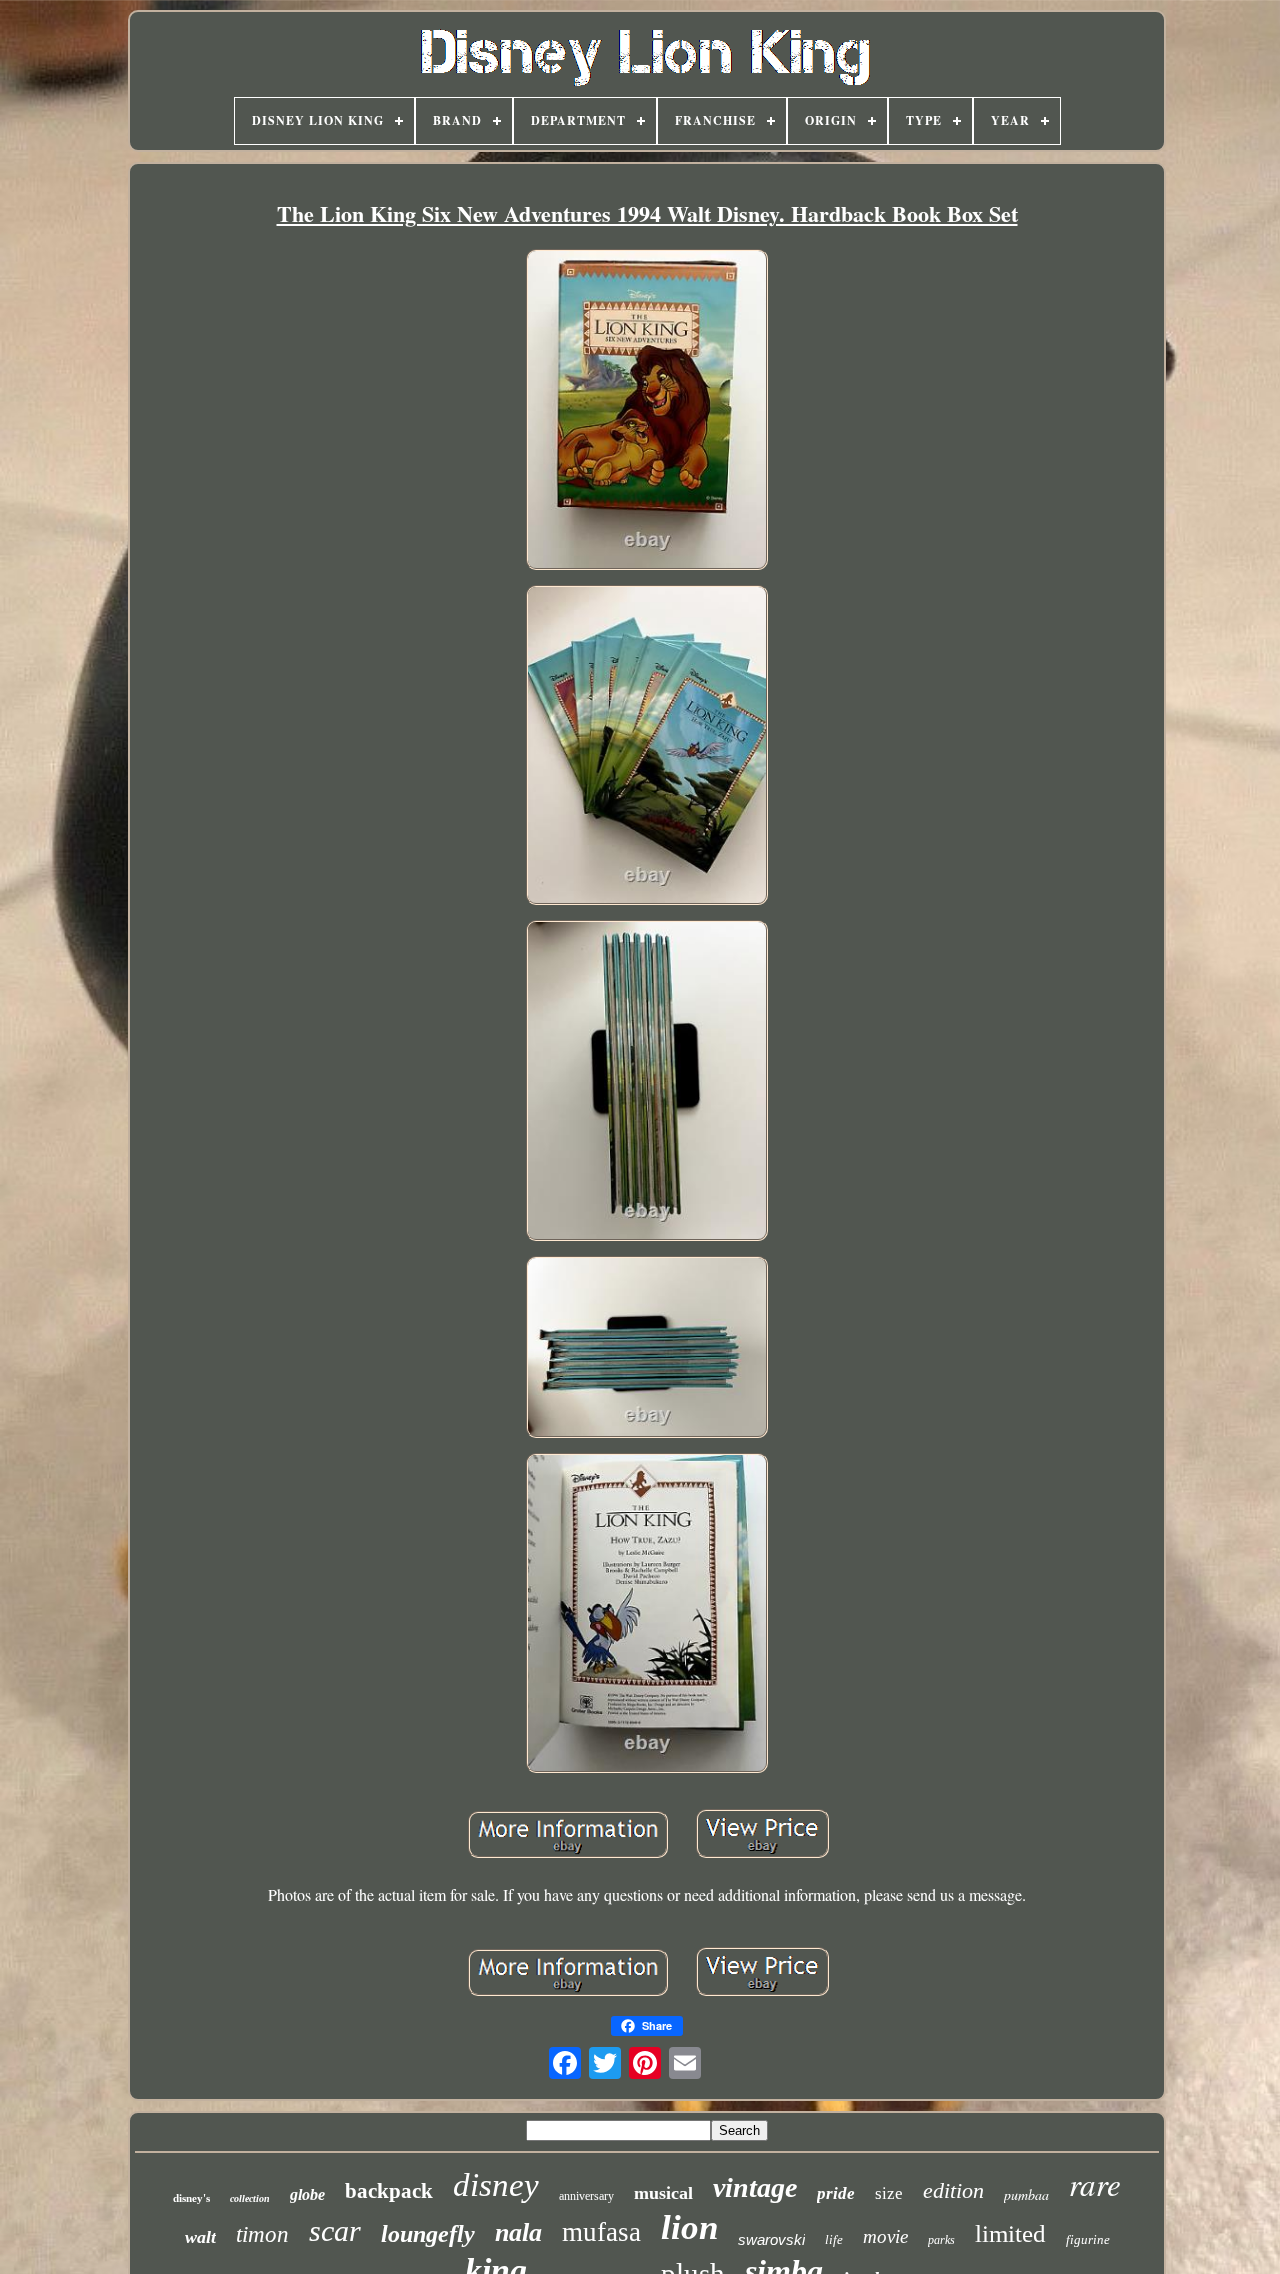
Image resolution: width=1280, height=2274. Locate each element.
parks (941, 2240)
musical (663, 2193)
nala (518, 2232)
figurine (1088, 2239)
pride (836, 2193)
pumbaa (1026, 2194)
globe (307, 2194)
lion (689, 2227)
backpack (389, 2191)
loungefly (428, 2234)
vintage (755, 2187)
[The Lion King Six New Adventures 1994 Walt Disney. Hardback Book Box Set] (647, 411)
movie (885, 2236)
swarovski (771, 2239)
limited (1010, 2233)
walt (200, 2237)
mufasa (601, 2232)
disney (496, 2185)
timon (262, 2234)
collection (250, 2198)
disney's (191, 2198)
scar (335, 2230)
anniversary (586, 2196)
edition (953, 2190)
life (834, 2239)
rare (1095, 2183)
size (889, 2193)
